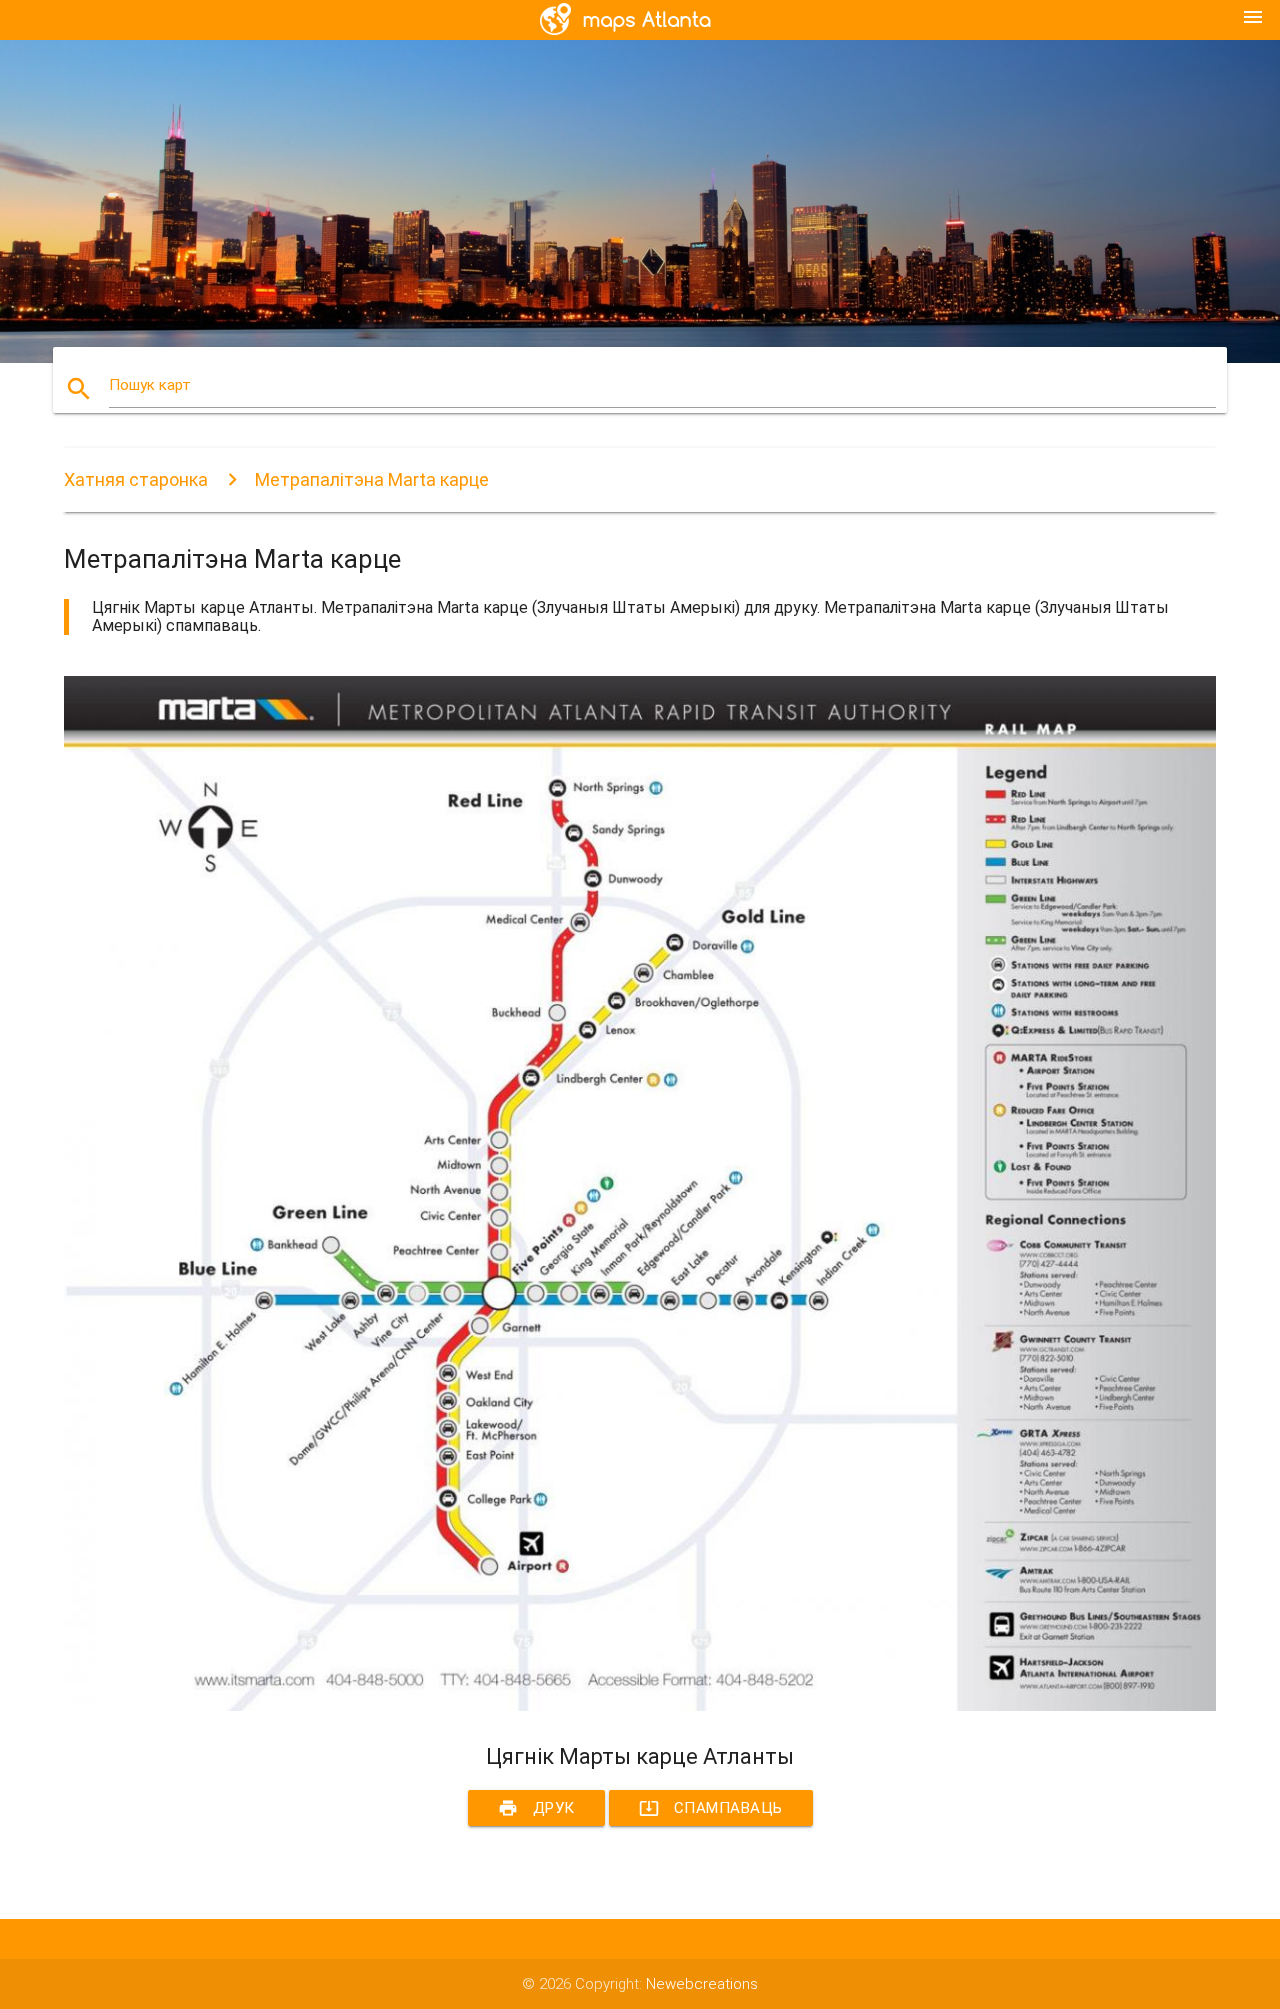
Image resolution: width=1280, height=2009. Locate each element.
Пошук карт (150, 385)
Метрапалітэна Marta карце (372, 479)
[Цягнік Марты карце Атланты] (640, 1706)
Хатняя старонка (136, 479)
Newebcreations (702, 1984)
